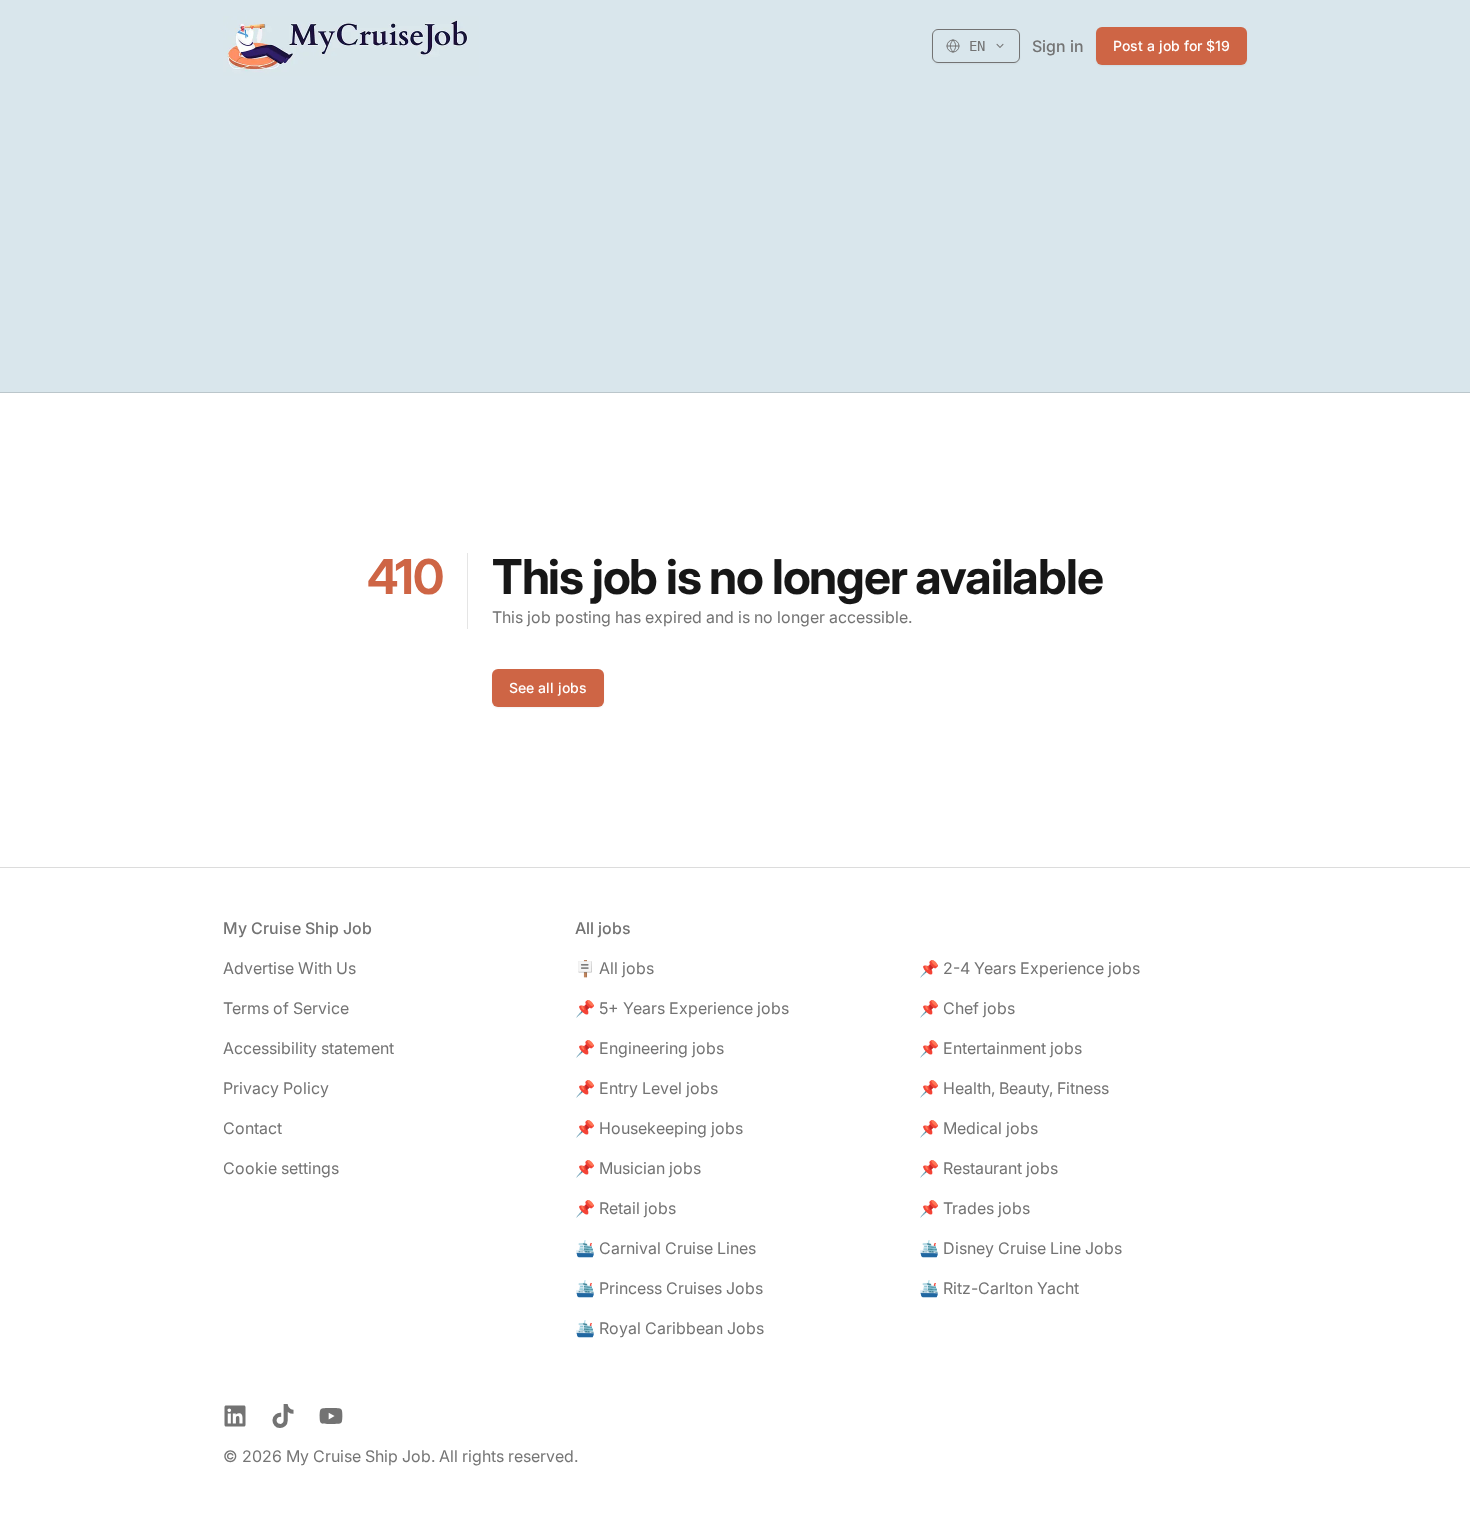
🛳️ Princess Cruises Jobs (669, 1288)
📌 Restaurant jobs (988, 1168)
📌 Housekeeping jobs (659, 1128)
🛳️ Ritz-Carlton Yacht (999, 1288)
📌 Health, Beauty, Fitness (1014, 1088)
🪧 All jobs (614, 968)
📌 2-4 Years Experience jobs (1029, 968)
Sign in (1058, 46)
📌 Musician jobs (638, 1168)
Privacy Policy (276, 1088)
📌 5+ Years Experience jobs (682, 1008)
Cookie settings (281, 1168)
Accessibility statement (308, 1048)
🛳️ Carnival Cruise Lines (665, 1248)
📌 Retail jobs (625, 1208)
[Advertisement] (735, 242)
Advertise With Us (289, 968)
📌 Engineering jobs (649, 1048)
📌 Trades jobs (974, 1208)
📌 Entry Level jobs (646, 1088)
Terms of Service (286, 1008)
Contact (252, 1128)
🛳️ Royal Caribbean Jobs (669, 1328)
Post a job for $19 (1171, 45)
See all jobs (548, 687)
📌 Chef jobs (967, 1008)
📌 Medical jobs (978, 1128)
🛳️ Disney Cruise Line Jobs (1020, 1248)
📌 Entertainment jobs (1000, 1048)
